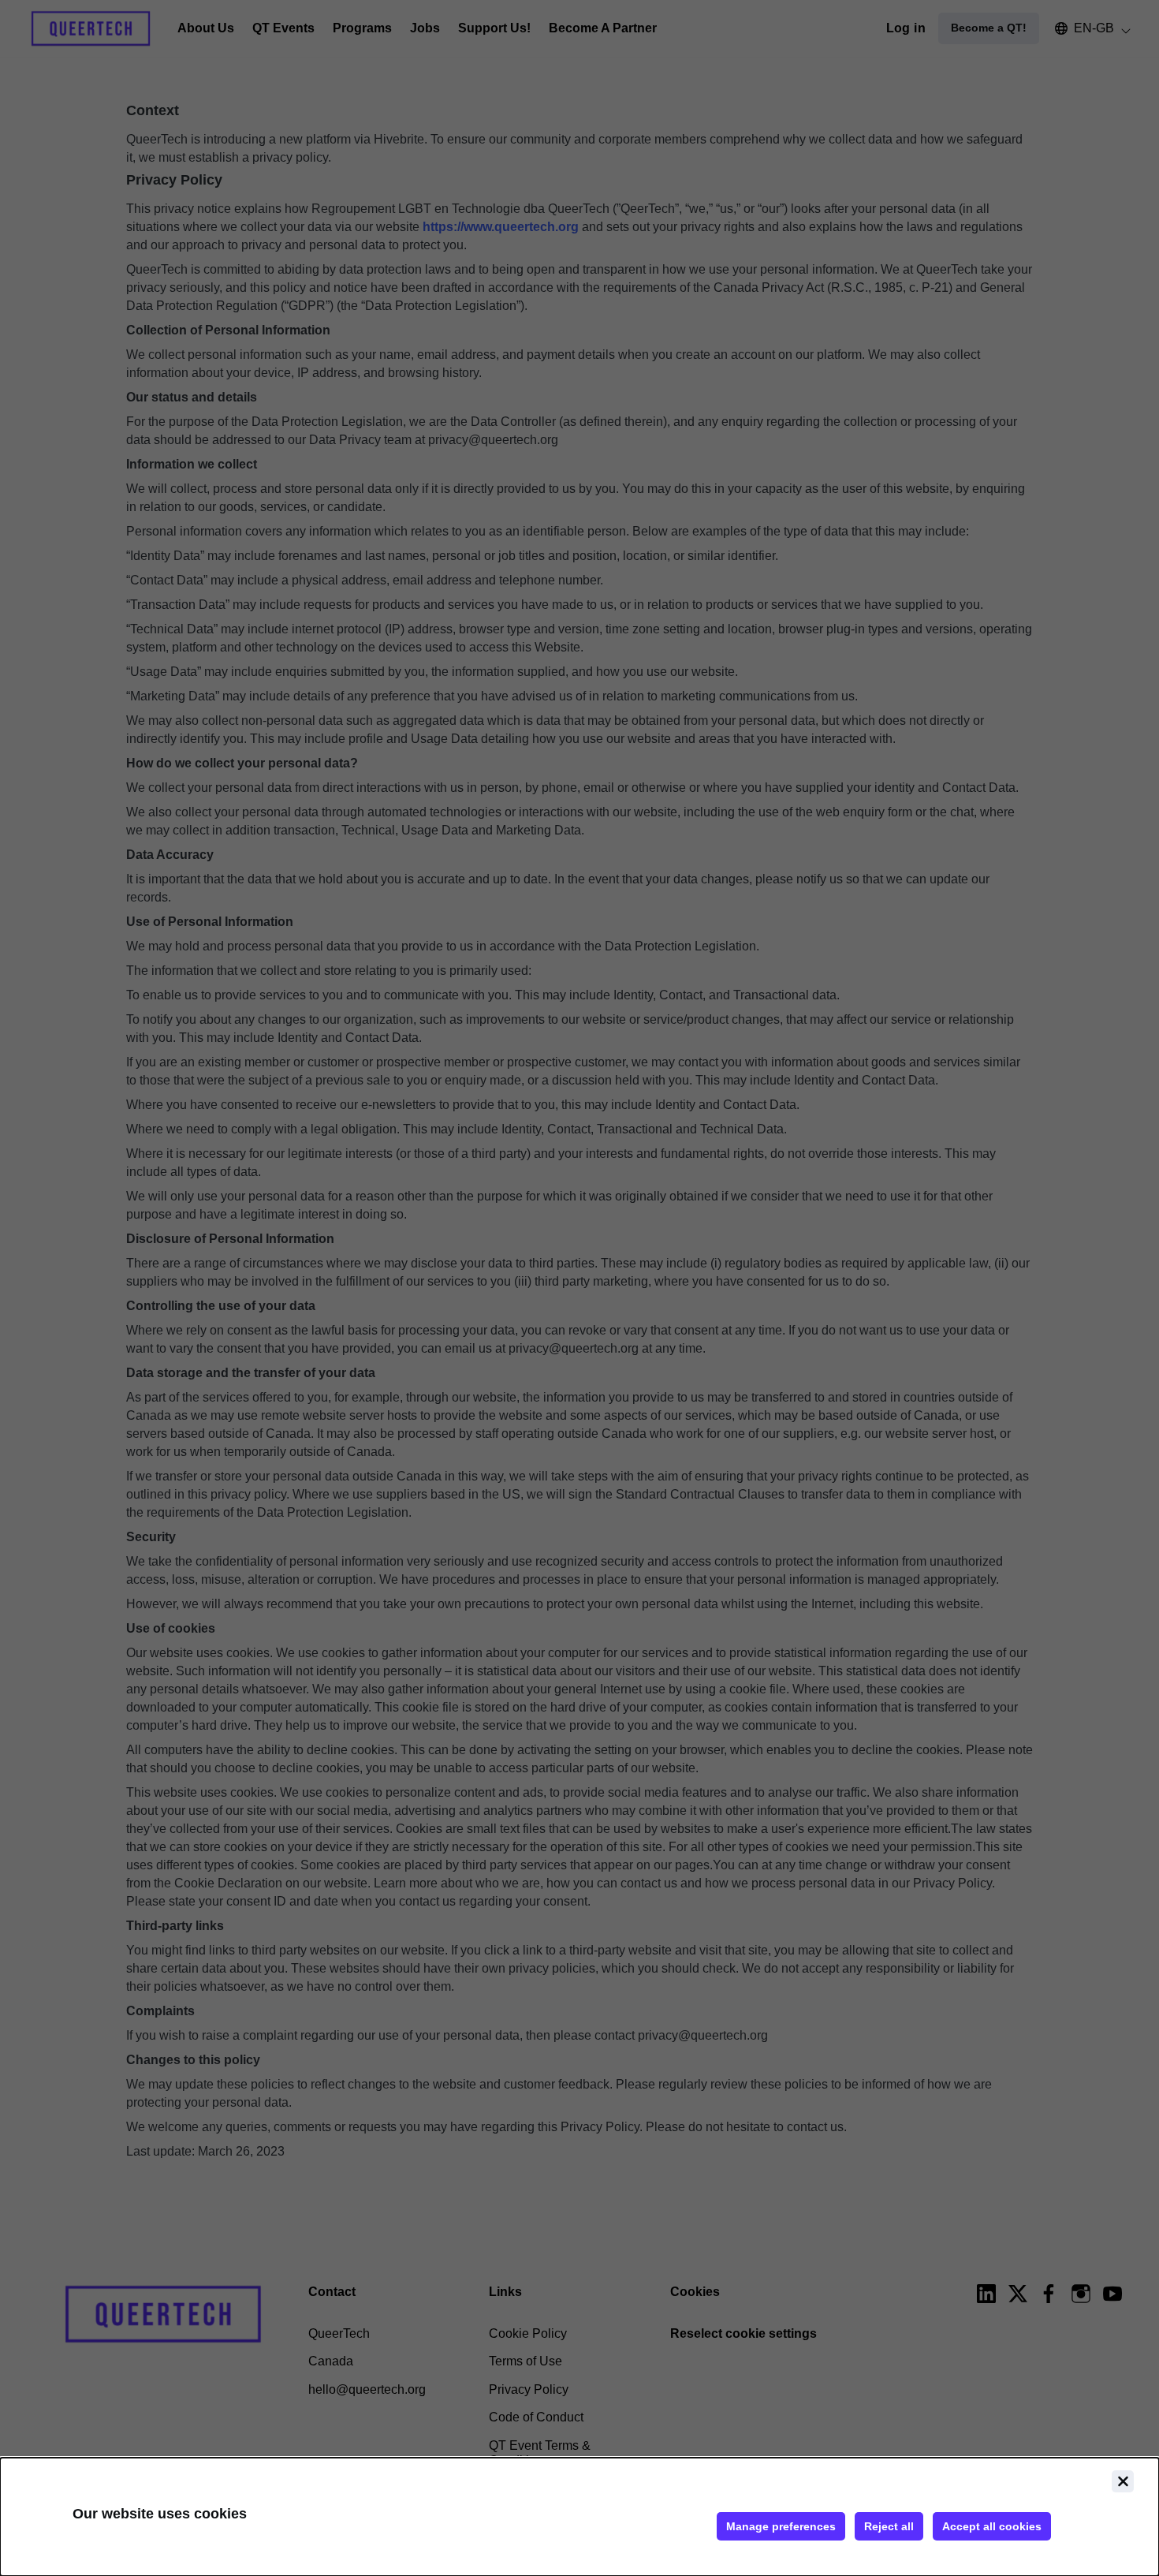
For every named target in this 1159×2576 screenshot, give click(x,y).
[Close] (1123, 2481)
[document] (579, 2517)
